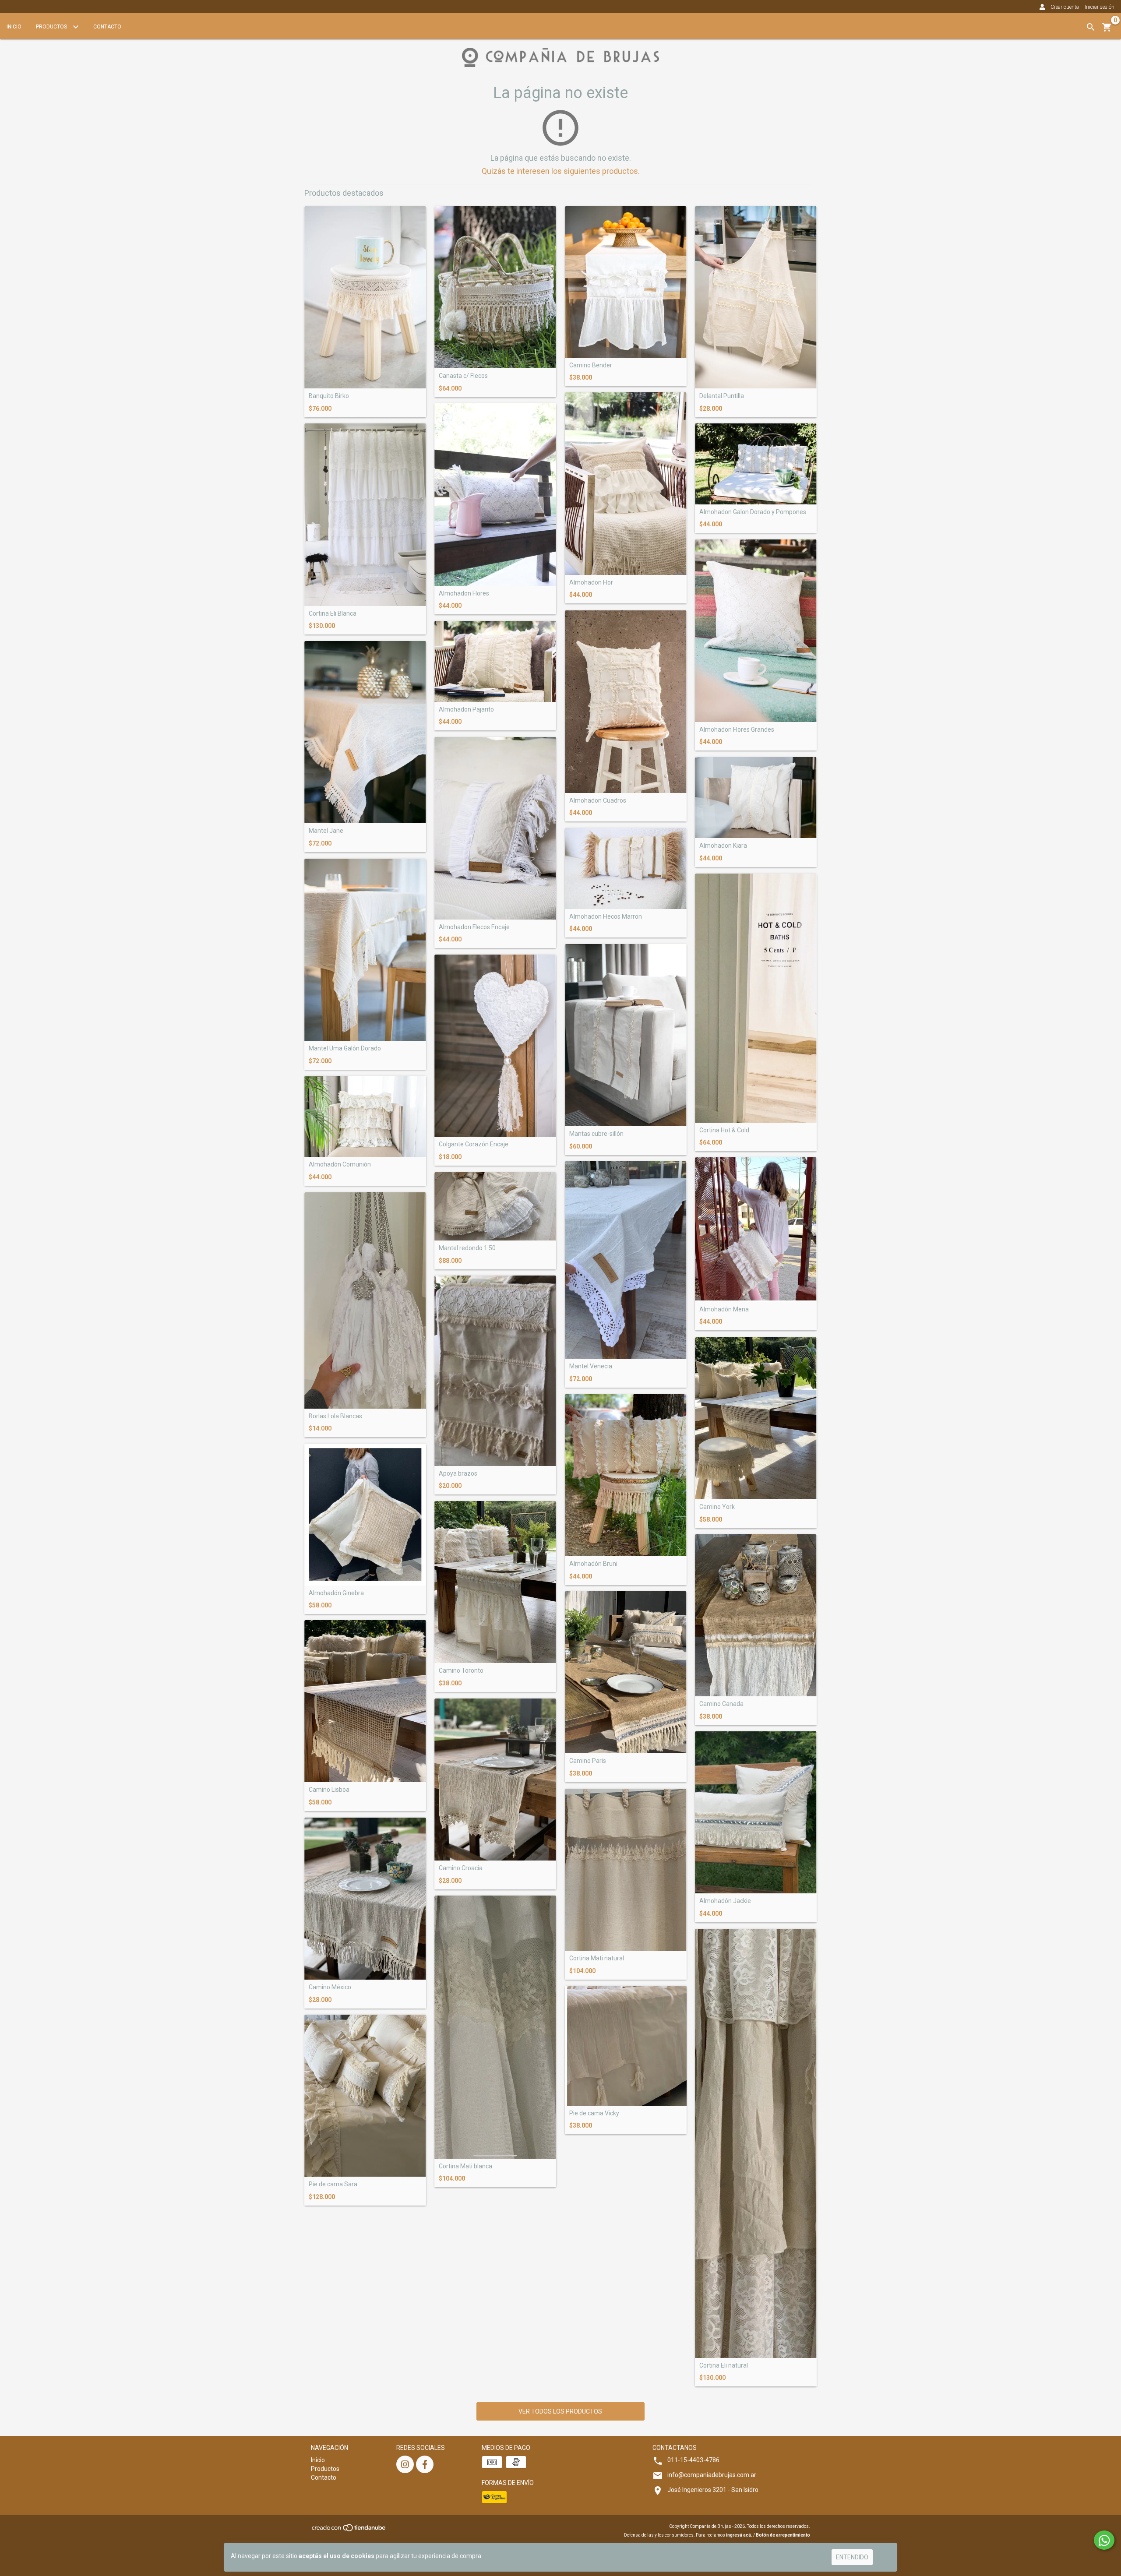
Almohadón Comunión (340, 1165)
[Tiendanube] (349, 2531)
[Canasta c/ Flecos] (495, 287)
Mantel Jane (326, 831)
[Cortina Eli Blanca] (365, 515)
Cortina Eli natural (724, 2366)
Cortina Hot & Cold (724, 1130)
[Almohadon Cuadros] (626, 702)
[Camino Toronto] (495, 1582)
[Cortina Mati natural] (626, 1870)
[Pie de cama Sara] (365, 2096)
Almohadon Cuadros (598, 801)
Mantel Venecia (591, 1366)
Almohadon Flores (464, 594)
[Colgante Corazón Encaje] (495, 1046)
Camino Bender (591, 365)
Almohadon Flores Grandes (737, 730)
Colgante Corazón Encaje (474, 1144)
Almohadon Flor (591, 583)
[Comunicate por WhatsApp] (1104, 2540)
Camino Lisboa (329, 1790)
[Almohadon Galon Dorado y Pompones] (756, 464)
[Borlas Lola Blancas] (365, 1300)
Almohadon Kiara (723, 846)
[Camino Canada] (756, 1615)
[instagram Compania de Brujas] (405, 2464)
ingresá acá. (739, 2535)
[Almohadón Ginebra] (365, 1514)
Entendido (852, 2557)
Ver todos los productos (560, 2411)
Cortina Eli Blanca (333, 614)
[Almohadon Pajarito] (495, 661)
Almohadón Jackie (725, 1901)
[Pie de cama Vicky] (626, 2046)
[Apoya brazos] (495, 1371)
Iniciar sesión (1100, 7)
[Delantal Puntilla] (756, 297)
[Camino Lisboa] (365, 1701)
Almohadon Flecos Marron (606, 917)
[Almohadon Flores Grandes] (756, 631)
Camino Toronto (461, 1671)
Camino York (717, 1507)
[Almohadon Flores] (495, 495)
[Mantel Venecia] (626, 1260)
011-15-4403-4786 (693, 2460)
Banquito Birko (329, 396)
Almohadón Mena (724, 1309)
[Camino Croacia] (495, 1780)
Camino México (330, 1987)
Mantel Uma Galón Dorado (345, 1048)
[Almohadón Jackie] (756, 1812)
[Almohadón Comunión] (365, 1116)
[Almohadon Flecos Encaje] (495, 828)
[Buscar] (1091, 27)
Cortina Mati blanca (465, 2166)
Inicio (14, 27)
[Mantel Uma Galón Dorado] (365, 950)
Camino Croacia (461, 1868)
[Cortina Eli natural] (756, 2143)
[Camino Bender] (626, 282)
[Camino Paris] (626, 1672)
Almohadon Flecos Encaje (474, 927)
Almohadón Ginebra (336, 1593)
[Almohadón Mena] (756, 1230)
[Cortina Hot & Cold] (756, 998)
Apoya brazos (458, 1474)
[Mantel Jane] (365, 732)
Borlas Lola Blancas (335, 1416)
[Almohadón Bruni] (626, 1475)
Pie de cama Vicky (594, 2113)
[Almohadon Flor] (626, 484)
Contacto (107, 27)
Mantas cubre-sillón (596, 1134)
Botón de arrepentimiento (783, 2535)
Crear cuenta (1065, 7)
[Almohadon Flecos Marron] (626, 869)
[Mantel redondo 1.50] (495, 1206)
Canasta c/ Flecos (463, 376)
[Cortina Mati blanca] (495, 2027)
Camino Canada (721, 1704)
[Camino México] (365, 1899)
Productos (52, 27)
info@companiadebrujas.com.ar (712, 2475)
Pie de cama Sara (333, 2184)
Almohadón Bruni (593, 1564)
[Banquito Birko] (365, 297)
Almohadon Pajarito (466, 710)
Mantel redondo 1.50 (467, 1248)
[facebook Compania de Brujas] (425, 2464)
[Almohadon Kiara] (756, 798)
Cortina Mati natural (597, 1958)
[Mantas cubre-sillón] (626, 1035)
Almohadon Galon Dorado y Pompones (753, 512)
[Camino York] (756, 1418)
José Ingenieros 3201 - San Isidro (713, 2490)
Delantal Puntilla (722, 396)
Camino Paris (588, 1761)
